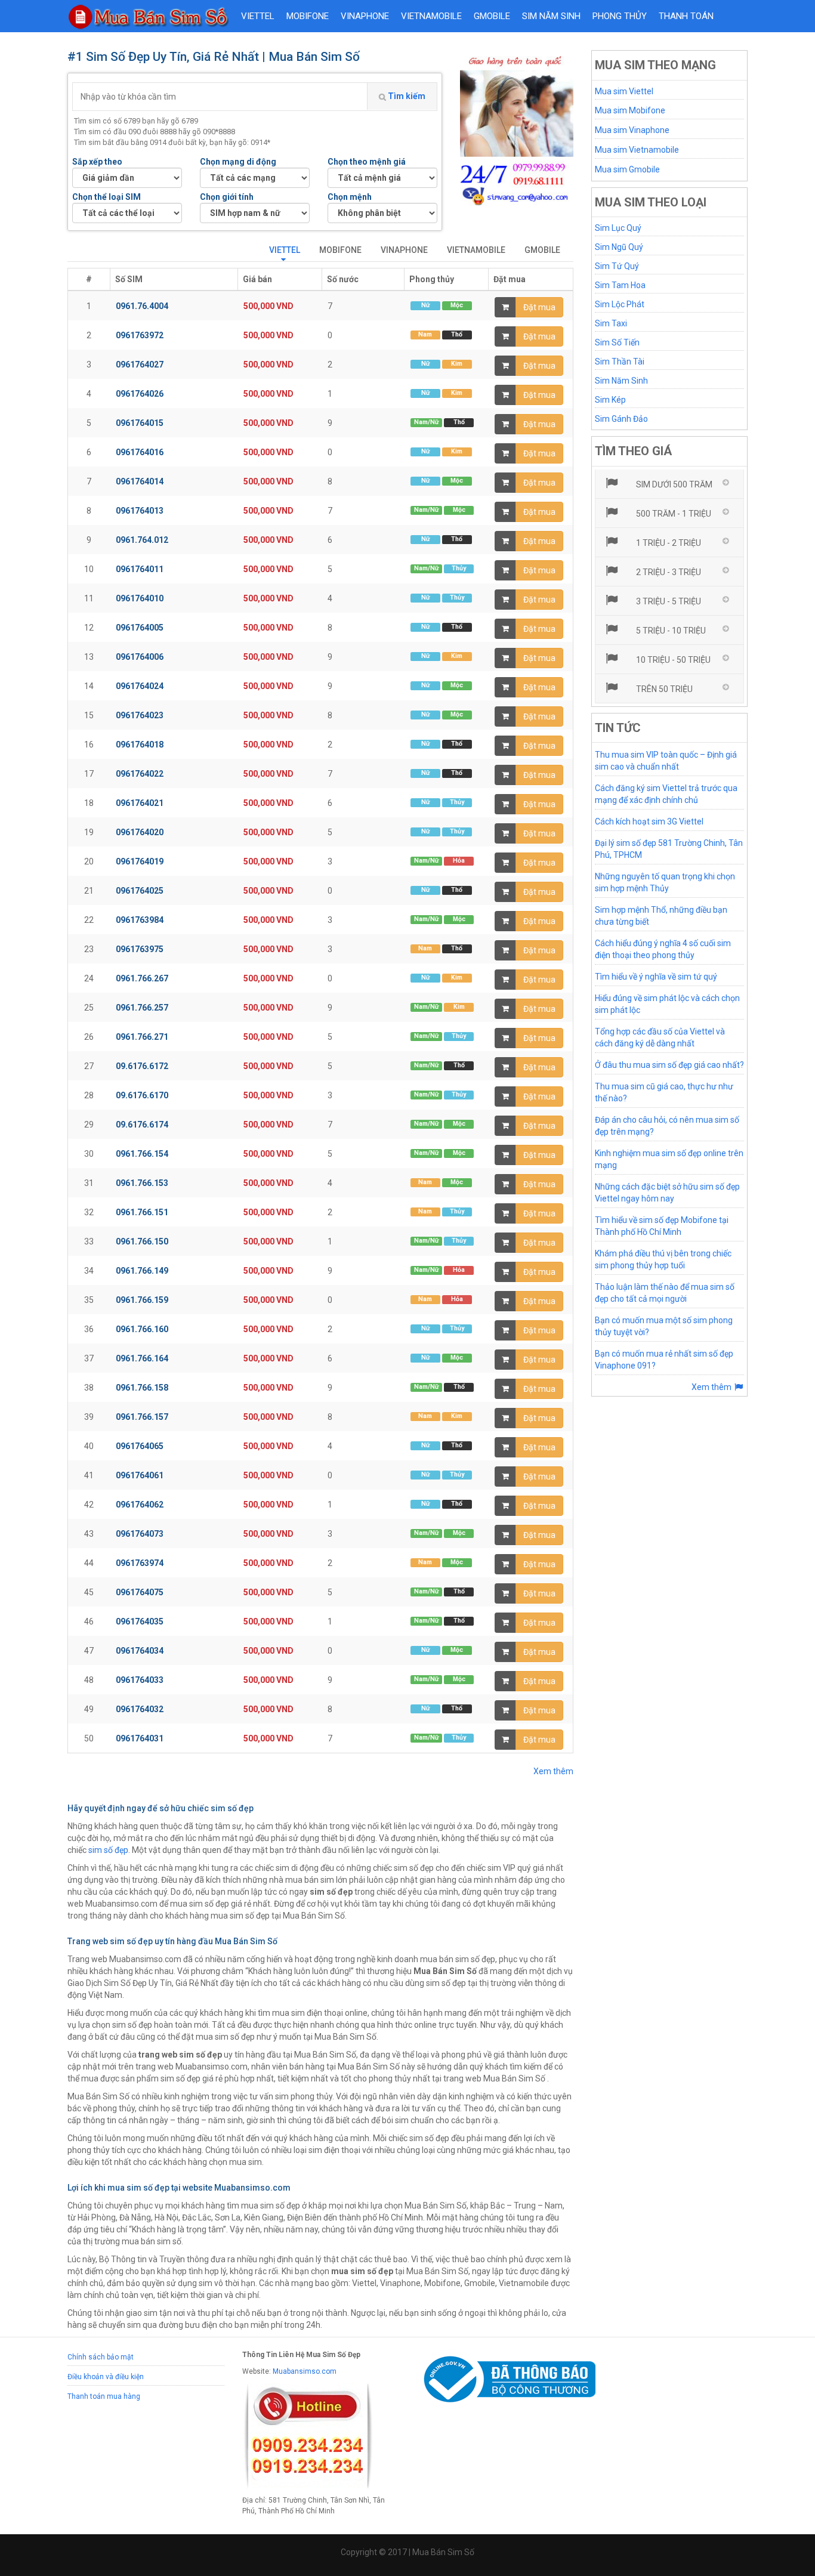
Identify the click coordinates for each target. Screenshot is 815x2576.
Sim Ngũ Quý (619, 247)
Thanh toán (686, 16)
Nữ (425, 305)
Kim (457, 364)
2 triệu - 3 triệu (668, 572)
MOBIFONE (308, 16)
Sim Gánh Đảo (621, 419)
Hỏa (459, 861)
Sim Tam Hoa (620, 285)
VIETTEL (258, 16)
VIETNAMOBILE (431, 16)
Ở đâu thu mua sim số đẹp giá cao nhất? (669, 1065)
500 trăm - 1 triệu (673, 514)
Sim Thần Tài (620, 362)
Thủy (459, 568)
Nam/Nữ (426, 422)
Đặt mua (539, 307)
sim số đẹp (108, 1850)
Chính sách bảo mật (101, 2357)
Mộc (457, 305)
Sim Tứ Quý (617, 266)
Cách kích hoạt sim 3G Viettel (649, 821)
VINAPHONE (365, 16)
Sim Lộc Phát (620, 304)
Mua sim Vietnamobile (637, 150)
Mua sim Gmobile (627, 169)
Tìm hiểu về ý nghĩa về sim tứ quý (656, 977)
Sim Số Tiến (617, 342)
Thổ (457, 334)
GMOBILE (492, 16)
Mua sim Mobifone (630, 110)
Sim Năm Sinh (621, 381)
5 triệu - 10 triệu (670, 631)
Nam (425, 334)
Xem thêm (553, 1771)
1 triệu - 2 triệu (668, 543)
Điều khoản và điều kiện (106, 2377)
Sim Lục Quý (618, 228)
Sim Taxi (611, 323)
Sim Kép (610, 400)
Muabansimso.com (305, 2371)
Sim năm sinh (551, 16)
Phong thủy (620, 16)
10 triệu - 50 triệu (672, 660)
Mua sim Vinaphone (632, 130)
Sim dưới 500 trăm (673, 484)
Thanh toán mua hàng (104, 2396)
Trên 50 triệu (663, 689)
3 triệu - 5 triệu (668, 601)
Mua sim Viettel (624, 91)
